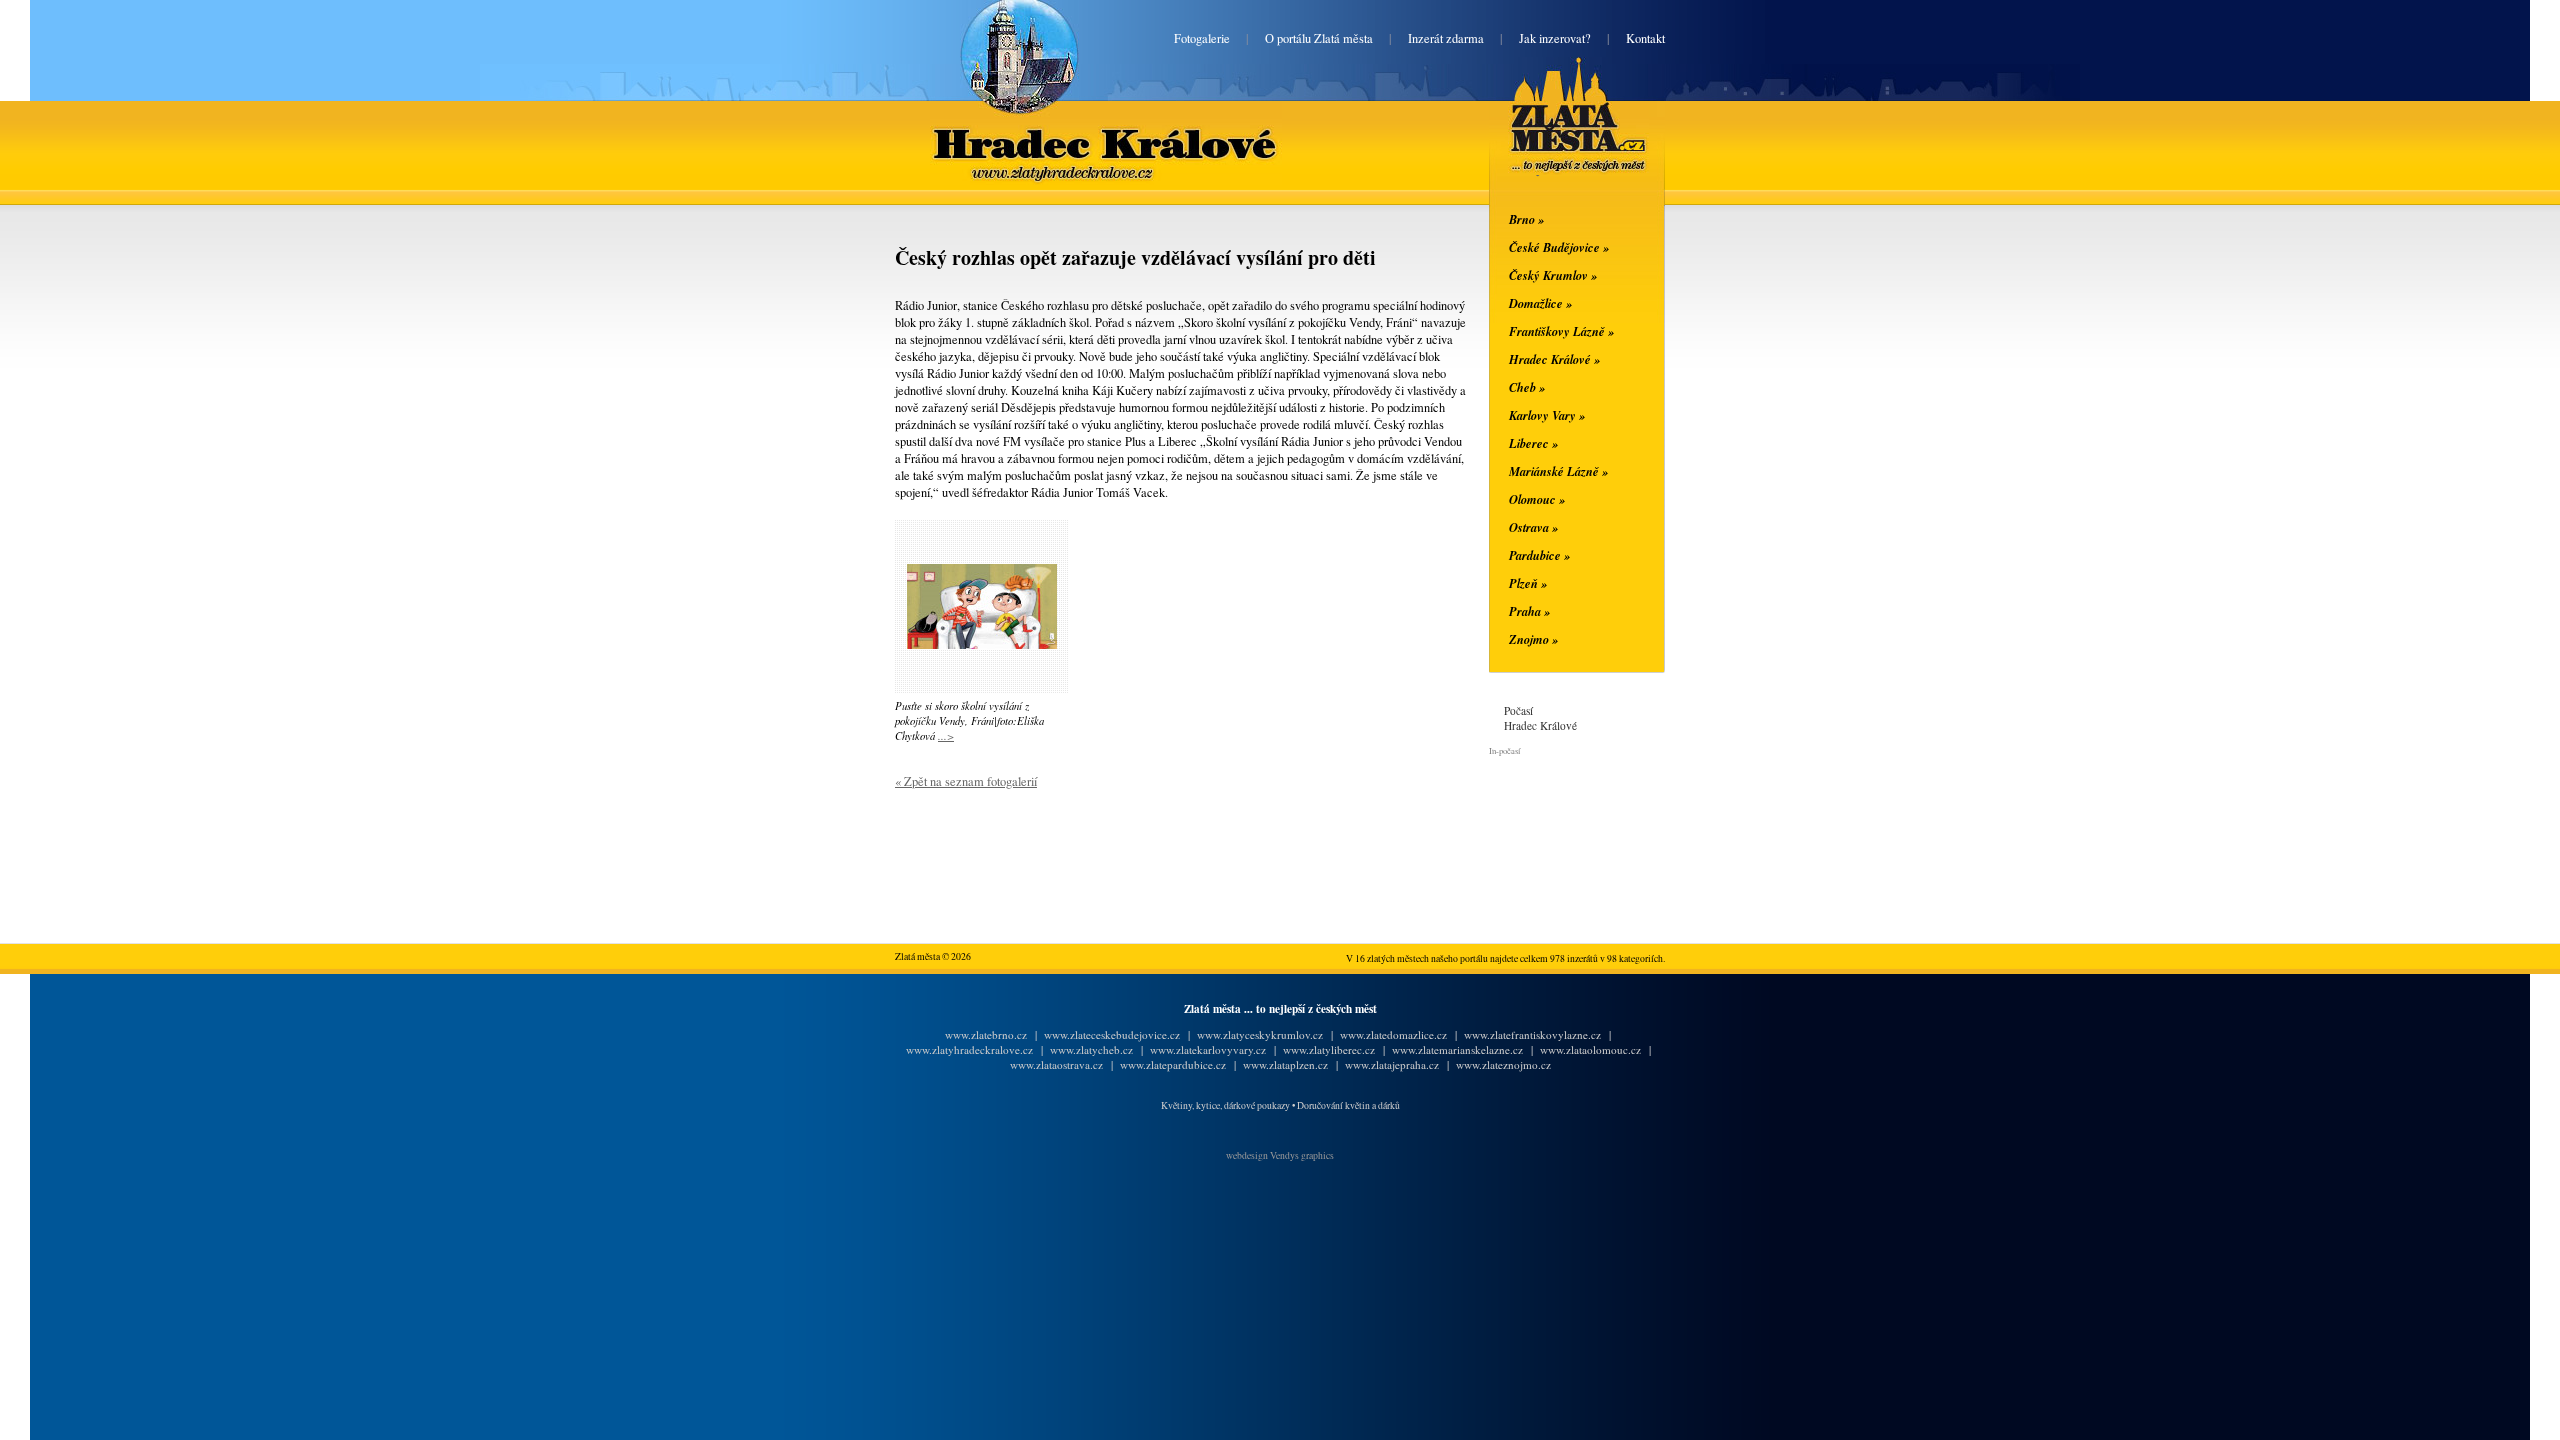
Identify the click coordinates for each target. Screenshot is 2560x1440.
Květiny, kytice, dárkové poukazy (1225, 1105)
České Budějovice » (1559, 247)
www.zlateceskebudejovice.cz (1112, 1034)
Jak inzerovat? (1555, 38)
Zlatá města (1554, 138)
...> (946, 735)
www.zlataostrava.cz (1056, 1064)
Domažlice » (1540, 303)
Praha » (1529, 611)
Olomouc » (1537, 499)
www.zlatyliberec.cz (1329, 1049)
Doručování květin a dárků (1348, 1105)
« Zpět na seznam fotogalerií (966, 781)
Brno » (1526, 219)
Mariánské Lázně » (1558, 471)
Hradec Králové (1106, 131)
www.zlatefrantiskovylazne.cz (1532, 1034)
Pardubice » (1539, 555)
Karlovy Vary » (1547, 415)
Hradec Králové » (1554, 359)
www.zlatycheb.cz (1091, 1049)
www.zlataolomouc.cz (1590, 1049)
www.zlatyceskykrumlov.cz (1260, 1034)
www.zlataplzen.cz (1285, 1064)
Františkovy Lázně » (1561, 331)
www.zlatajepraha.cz (1392, 1064)
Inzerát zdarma (1446, 38)
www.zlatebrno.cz (986, 1034)
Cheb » (1527, 387)
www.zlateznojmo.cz (1503, 1064)
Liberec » (1533, 443)
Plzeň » (1528, 583)
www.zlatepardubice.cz (1173, 1064)
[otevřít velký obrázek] (982, 644)
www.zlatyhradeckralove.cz (969, 1049)
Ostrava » (1533, 527)
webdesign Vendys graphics (1280, 1155)
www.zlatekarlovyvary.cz (1208, 1049)
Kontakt (1645, 38)
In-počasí (1504, 750)
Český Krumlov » (1553, 275)
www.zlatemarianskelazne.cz (1457, 1049)
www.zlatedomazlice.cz (1393, 1034)
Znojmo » (1533, 639)
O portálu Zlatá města (1319, 38)
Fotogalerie (1202, 38)
